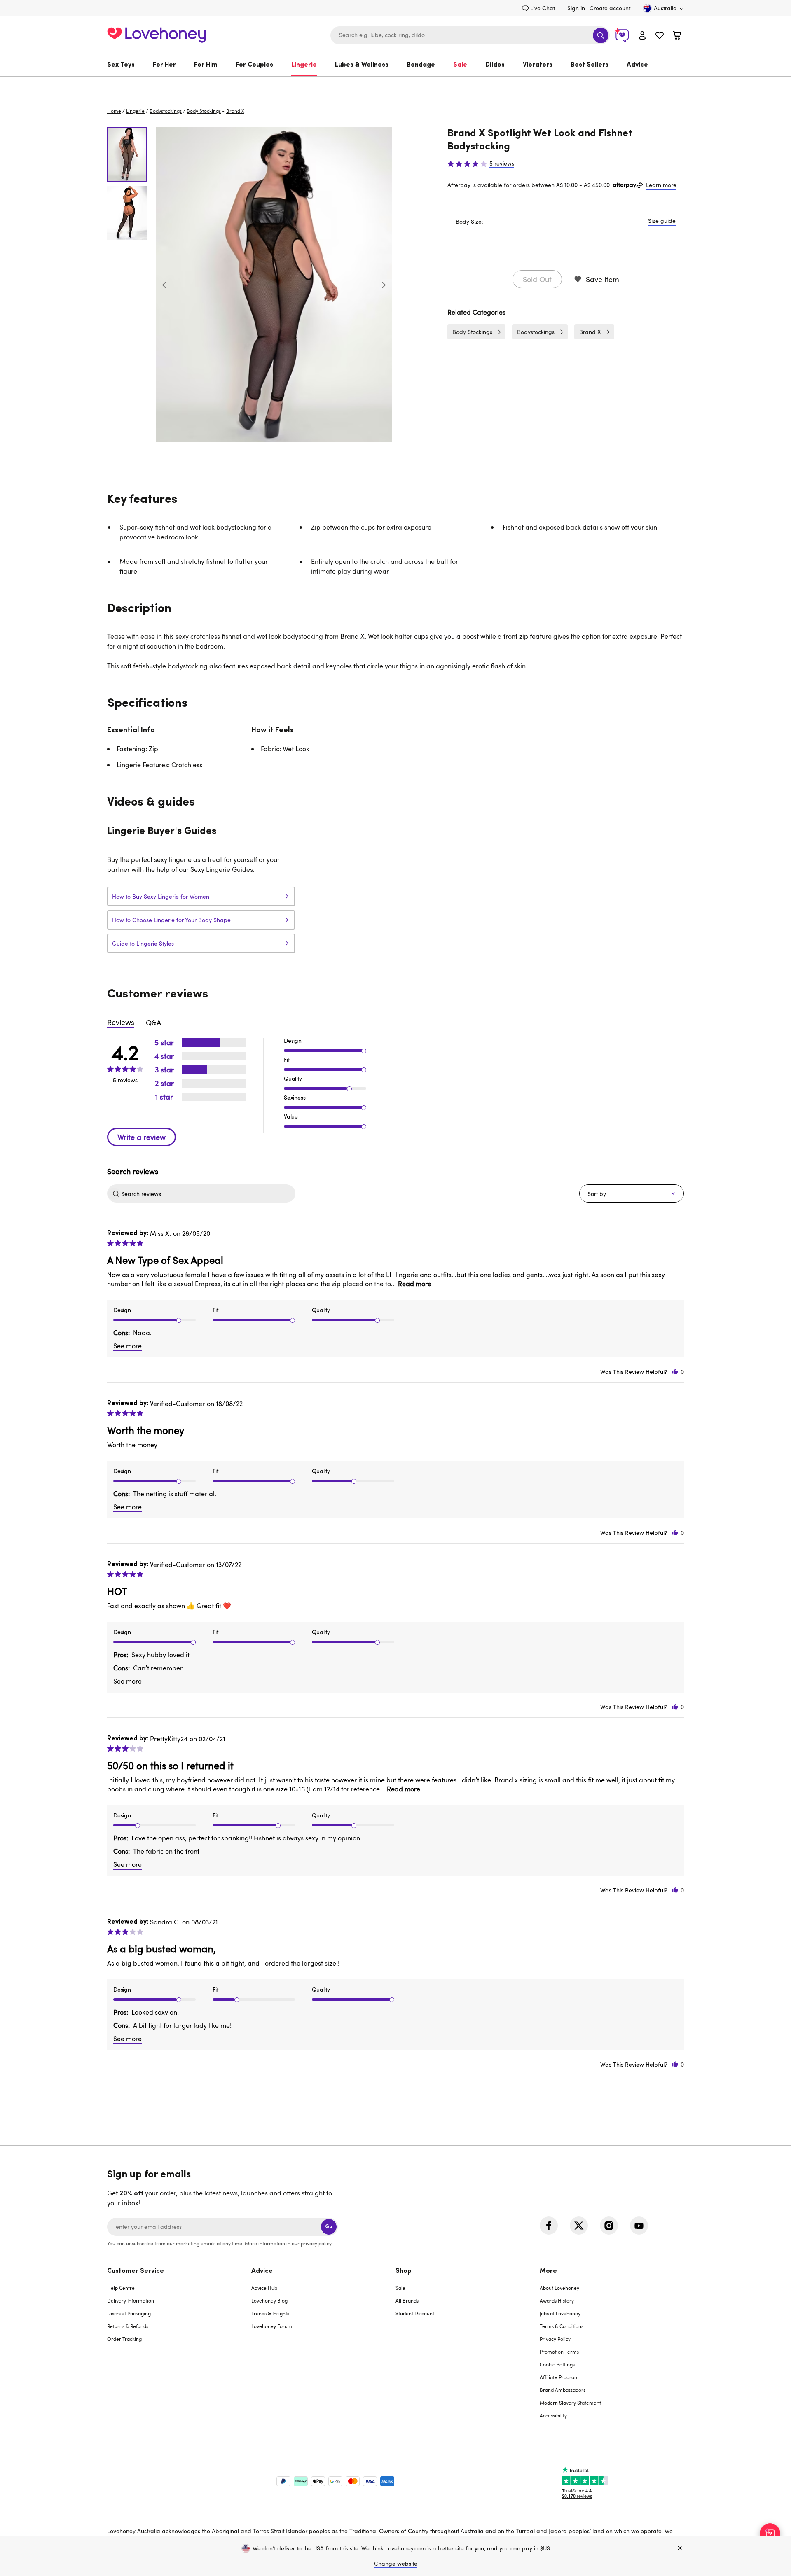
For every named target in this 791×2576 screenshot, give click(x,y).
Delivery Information (131, 2300)
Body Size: (469, 221)
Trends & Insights (270, 2313)
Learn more (661, 185)
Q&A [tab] (153, 1023)
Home (114, 111)
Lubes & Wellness (362, 65)
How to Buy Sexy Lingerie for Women (161, 896)
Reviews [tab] (121, 1022)
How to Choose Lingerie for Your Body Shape (171, 920)
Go (329, 2227)
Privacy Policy (555, 2339)
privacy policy (316, 2243)
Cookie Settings (557, 2364)
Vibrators (538, 65)
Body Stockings (204, 111)
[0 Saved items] (660, 36)
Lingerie (304, 65)
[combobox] (470, 35)
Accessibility (553, 2415)
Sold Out (537, 279)
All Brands (407, 2300)
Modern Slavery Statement (570, 2403)
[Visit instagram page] (609, 2226)
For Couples (254, 65)
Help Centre (121, 2288)
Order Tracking (124, 2339)
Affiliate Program (559, 2377)
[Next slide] (384, 285)
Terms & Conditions (562, 2326)
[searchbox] (207, 1193)
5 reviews (502, 163)
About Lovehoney (559, 2288)
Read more (415, 1284)
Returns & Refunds (128, 2326)
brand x (235, 111)
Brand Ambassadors (563, 2390)
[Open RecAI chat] (770, 2534)
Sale (460, 65)
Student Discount (415, 2313)
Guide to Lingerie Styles (143, 943)
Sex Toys (121, 65)
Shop (404, 2271)
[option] (274, 285)
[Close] (680, 2548)
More (548, 2271)
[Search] (601, 35)
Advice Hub (264, 2288)
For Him (206, 65)
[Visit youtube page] (639, 2226)
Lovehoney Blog (269, 2300)
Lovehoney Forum (272, 2326)
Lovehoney (396, 85)
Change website (396, 2563)
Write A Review (142, 1137)
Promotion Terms (559, 2352)
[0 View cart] (677, 36)
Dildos (495, 65)
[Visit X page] (579, 2226)
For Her (164, 65)
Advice (637, 65)
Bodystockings (166, 111)
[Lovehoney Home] (157, 34)
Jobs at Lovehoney (560, 2313)
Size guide (662, 221)
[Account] (642, 35)
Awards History (557, 2300)
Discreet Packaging (129, 2313)
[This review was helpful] (675, 1372)
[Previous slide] (164, 285)
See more (128, 1346)
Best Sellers (590, 65)
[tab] (179, 2348)
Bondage (421, 65)
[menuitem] (125, 65)
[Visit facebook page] (549, 2226)
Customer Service (136, 2271)
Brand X (590, 332)
